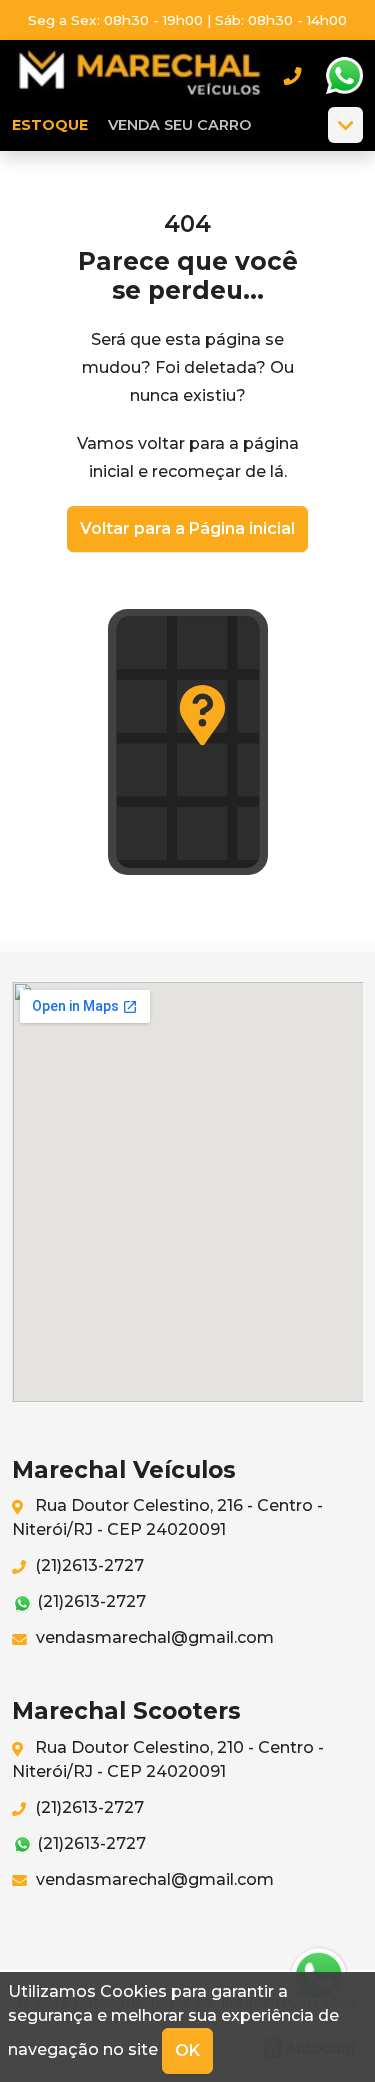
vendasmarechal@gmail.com (153, 1637)
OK (187, 2050)
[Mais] (345, 125)
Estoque (50, 125)
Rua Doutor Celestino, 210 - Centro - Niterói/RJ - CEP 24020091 (168, 1759)
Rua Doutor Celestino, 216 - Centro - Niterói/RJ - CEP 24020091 (167, 1517)
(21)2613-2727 (87, 1565)
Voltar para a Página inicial (187, 528)
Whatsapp (344, 76)
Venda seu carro (179, 125)
